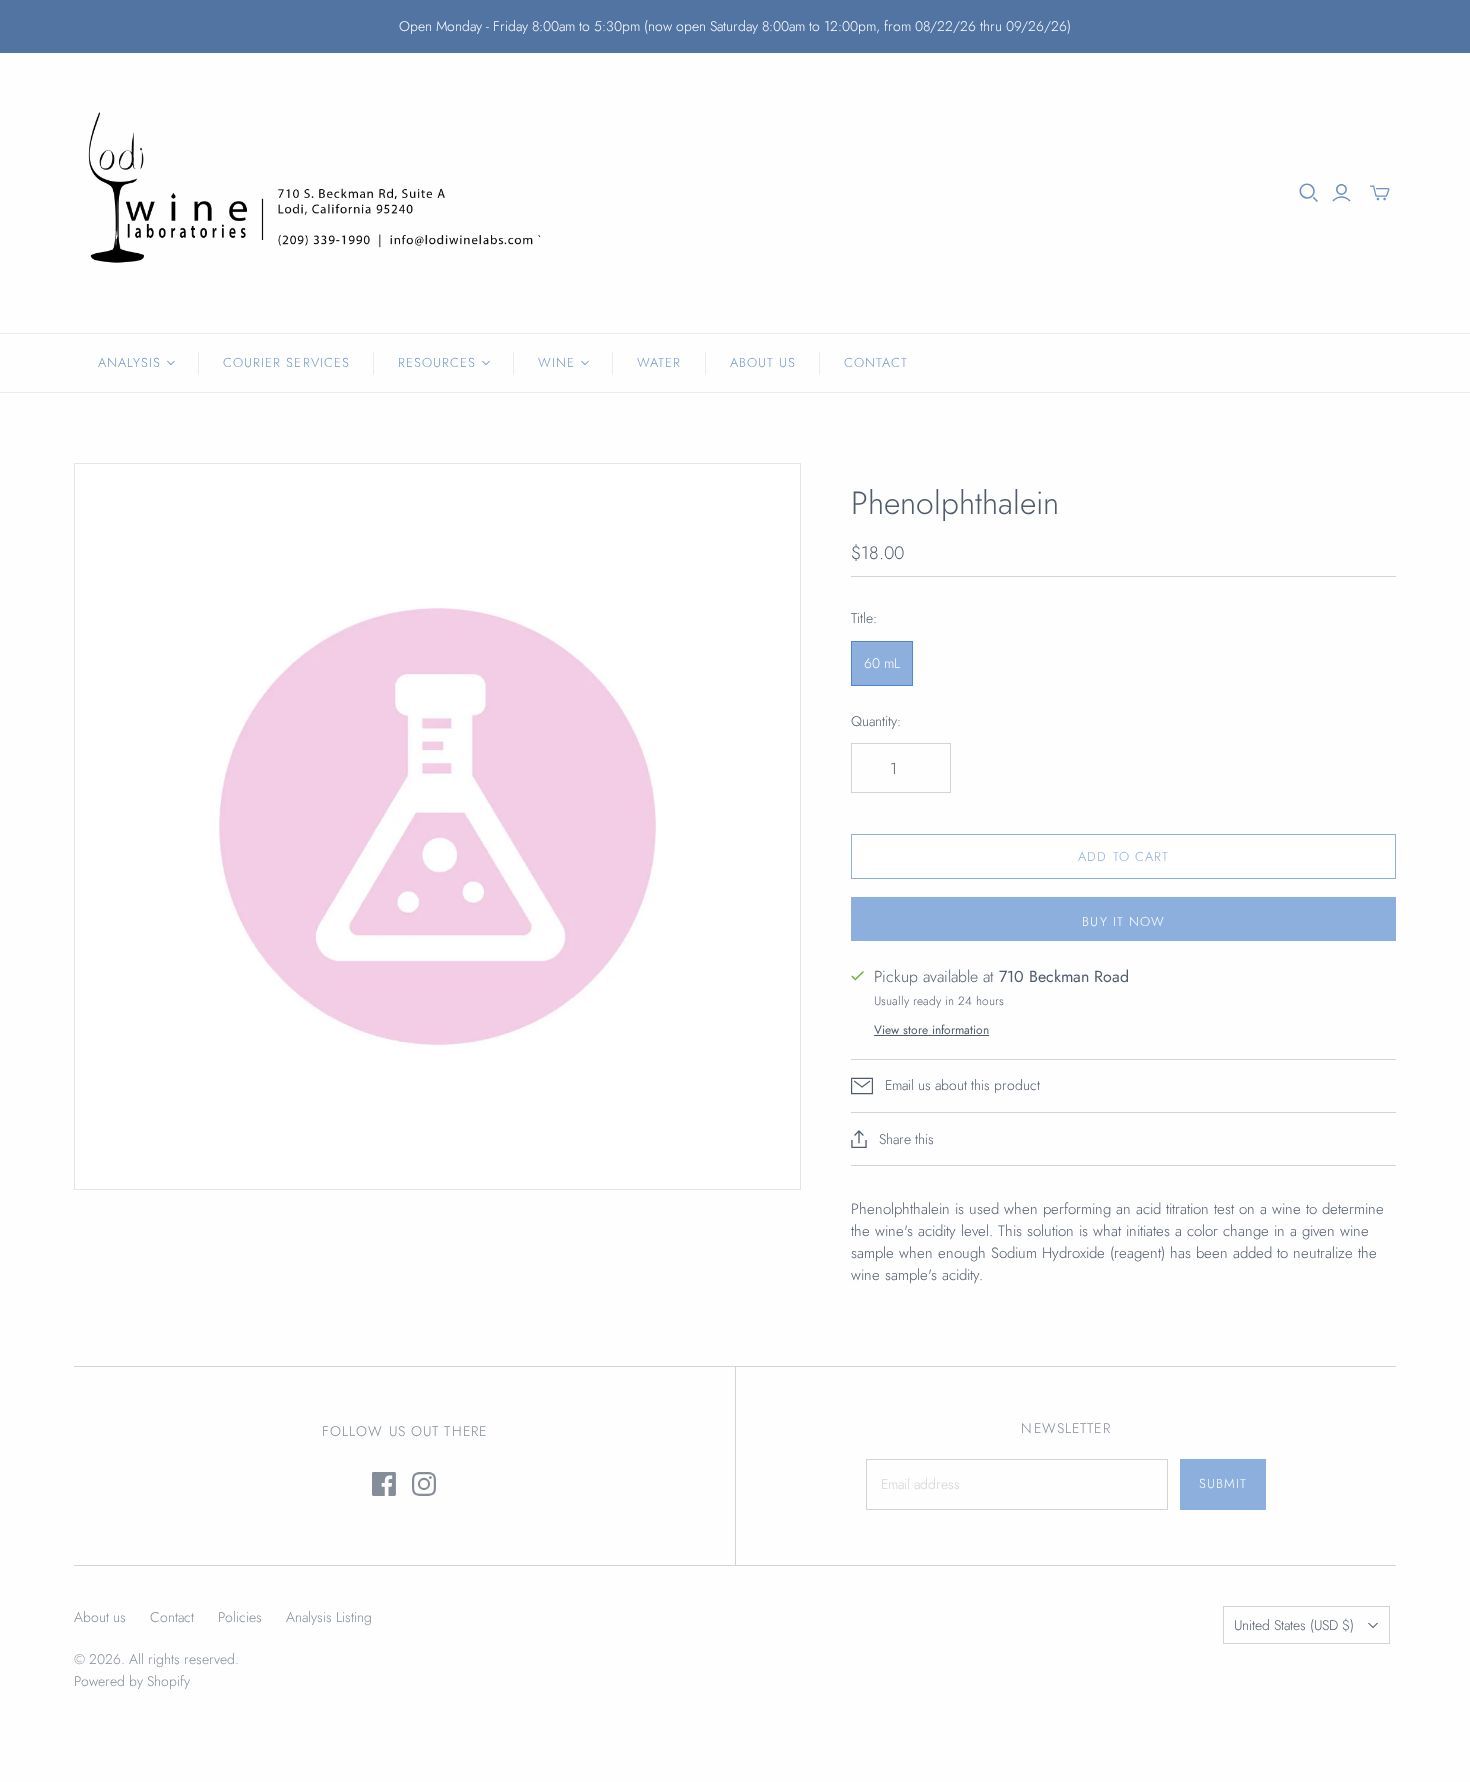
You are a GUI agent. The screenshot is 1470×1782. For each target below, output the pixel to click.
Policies (240, 1617)
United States (1294, 1625)
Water (659, 362)
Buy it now (1123, 921)
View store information (931, 1030)
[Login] (1341, 193)
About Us (763, 362)
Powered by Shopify (132, 1681)
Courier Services (286, 362)
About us (100, 1617)
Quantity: (876, 721)
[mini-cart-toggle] (1380, 193)
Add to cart (1123, 856)
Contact (876, 362)
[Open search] (1309, 193)
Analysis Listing (329, 1617)
